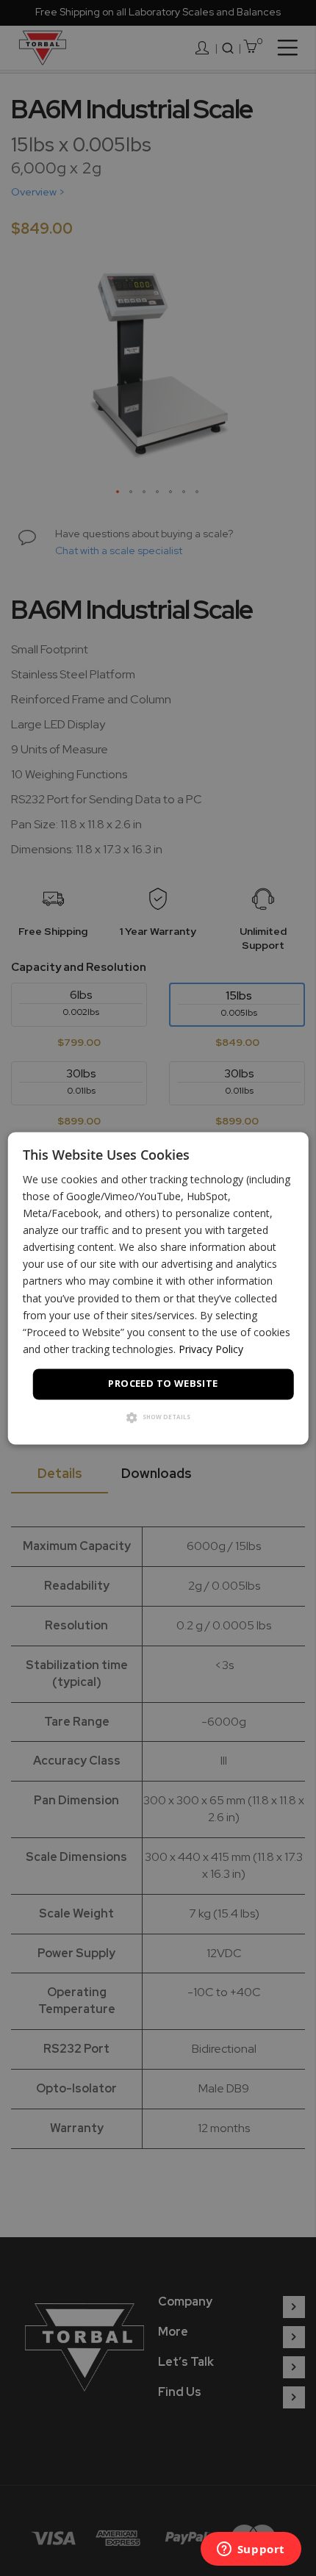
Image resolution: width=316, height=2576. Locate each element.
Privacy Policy (211, 1349)
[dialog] (158, 1288)
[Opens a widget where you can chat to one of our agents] (251, 2550)
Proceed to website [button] (163, 1383)
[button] (158, 1418)
